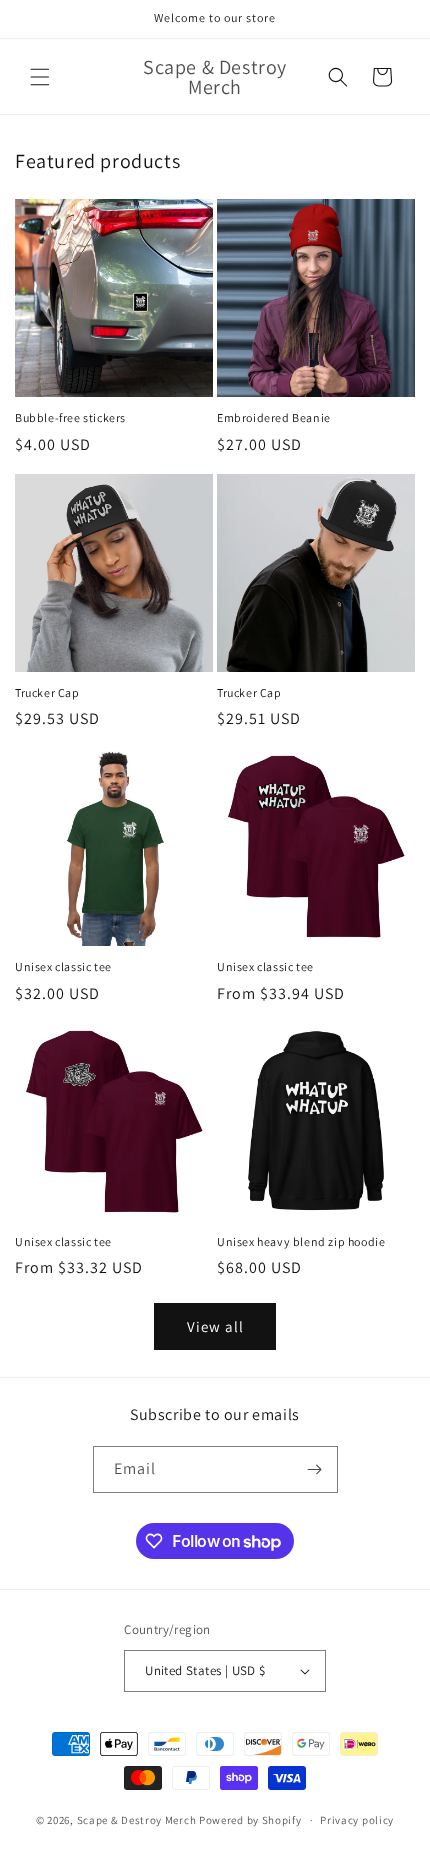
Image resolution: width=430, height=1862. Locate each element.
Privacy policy (357, 1820)
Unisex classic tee (63, 966)
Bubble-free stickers (70, 417)
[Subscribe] (315, 1469)
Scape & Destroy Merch (137, 1820)
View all (215, 1326)
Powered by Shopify (250, 1820)
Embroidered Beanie (274, 417)
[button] (40, 77)
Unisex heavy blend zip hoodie (301, 1241)
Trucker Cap (47, 692)
